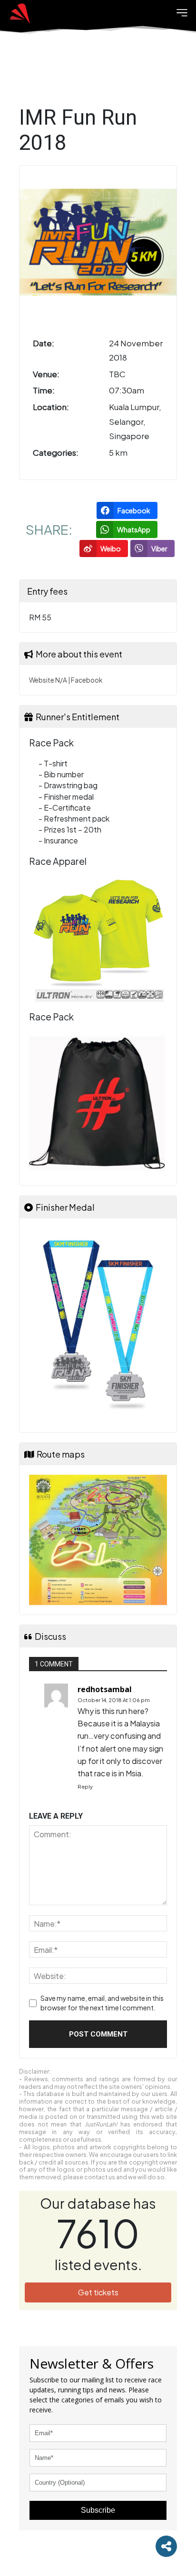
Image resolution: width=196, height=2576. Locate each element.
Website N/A (48, 680)
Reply (85, 1787)
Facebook (87, 680)
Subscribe (98, 2510)
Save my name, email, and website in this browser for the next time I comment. (102, 2003)
